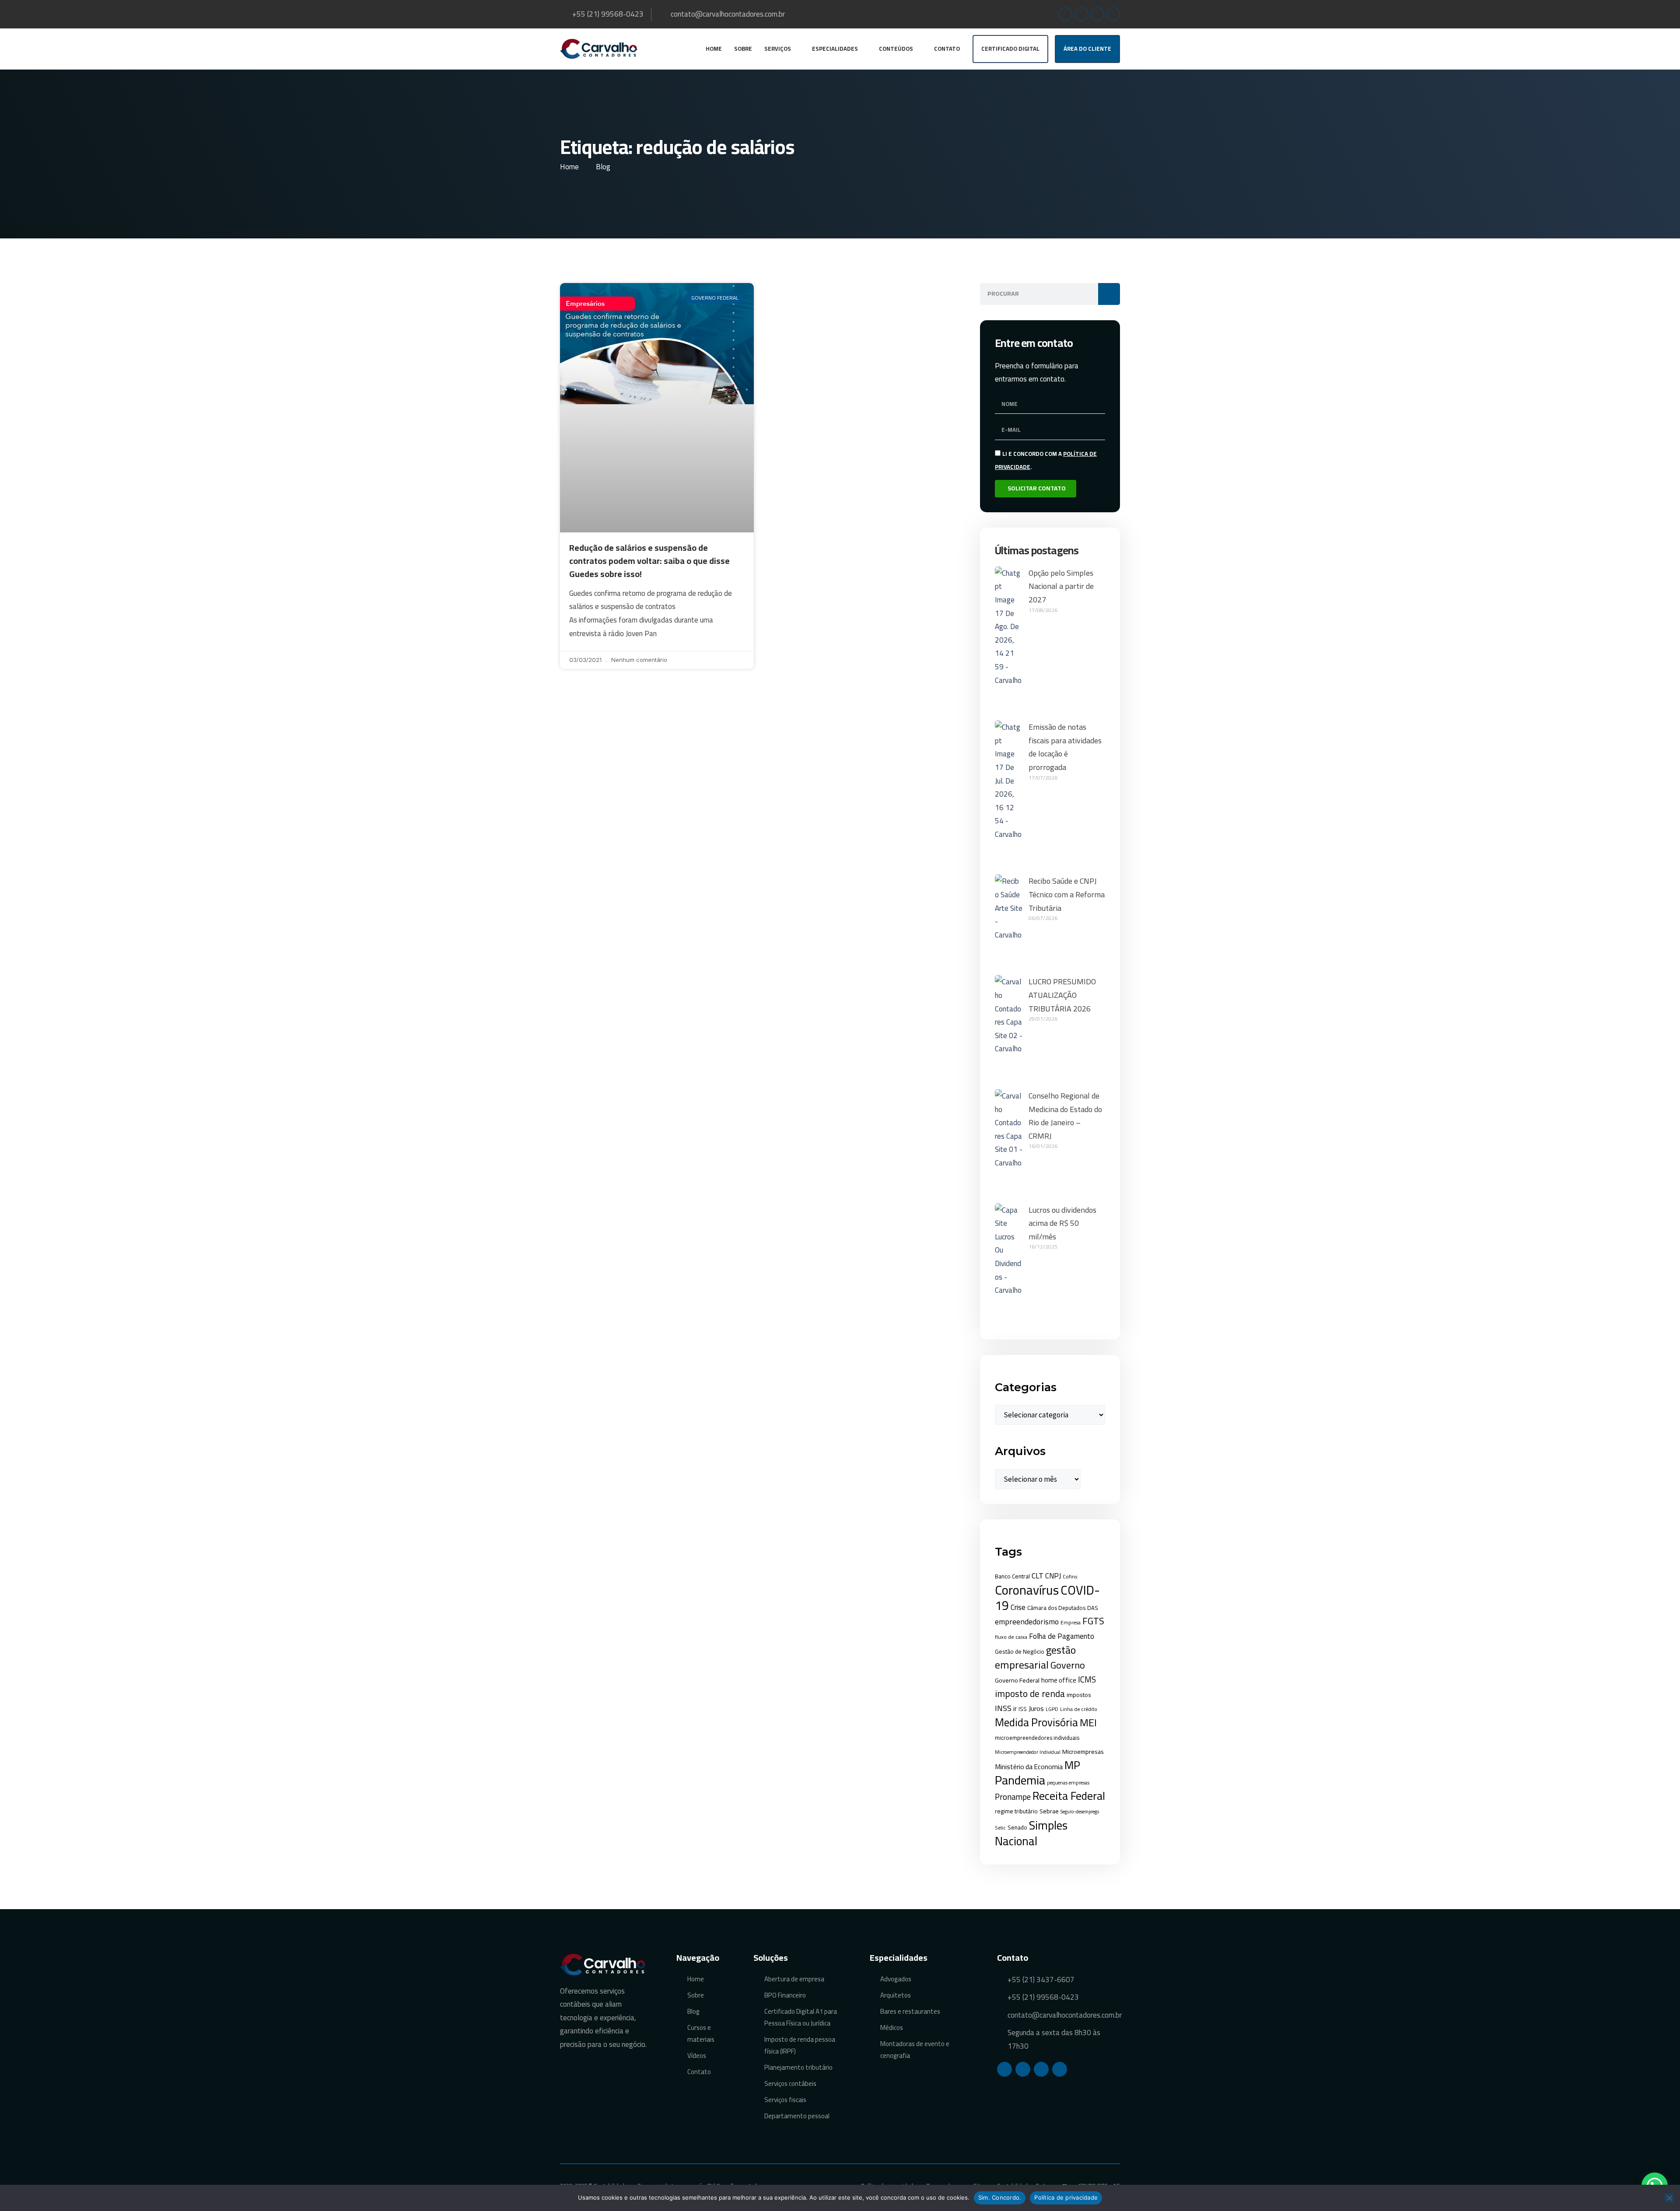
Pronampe (1013, 1797)
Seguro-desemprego (1080, 1812)
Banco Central (1012, 1576)
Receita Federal (1069, 1796)
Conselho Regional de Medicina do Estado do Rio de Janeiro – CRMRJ (1065, 1116)
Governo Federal (1017, 1680)
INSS (1003, 1708)
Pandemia (1020, 1780)
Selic (1000, 1828)
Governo (1068, 1665)
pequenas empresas (1068, 1782)
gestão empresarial (1035, 1657)
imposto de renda (1030, 1693)
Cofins (1070, 1576)
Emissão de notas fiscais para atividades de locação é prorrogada (1065, 747)
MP (1072, 1765)
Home (714, 49)
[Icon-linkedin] (1097, 14)
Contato (947, 49)
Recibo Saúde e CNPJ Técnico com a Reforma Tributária (1067, 894)
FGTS (1093, 1621)
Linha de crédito (1079, 1709)
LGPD (1052, 1709)
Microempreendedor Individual (1028, 1752)
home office (1059, 1680)
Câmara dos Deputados (1056, 1608)
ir (1015, 1709)
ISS (1023, 1709)
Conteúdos (896, 49)
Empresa (1071, 1623)
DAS (1093, 1608)
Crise (1018, 1607)
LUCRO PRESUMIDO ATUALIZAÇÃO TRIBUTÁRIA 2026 (1062, 995)
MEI (1088, 1723)
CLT (1038, 1576)
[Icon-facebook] (1066, 14)
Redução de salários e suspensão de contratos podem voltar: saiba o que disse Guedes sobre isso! (649, 561)
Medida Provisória (1036, 1722)
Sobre (743, 49)
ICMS (1087, 1679)
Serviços (778, 49)
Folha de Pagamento (1062, 1636)
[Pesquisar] (1109, 294)
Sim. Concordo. (1000, 2197)
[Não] (1669, 2198)
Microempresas (1083, 1751)
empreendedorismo (1027, 1622)
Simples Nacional (1031, 1833)
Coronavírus (1027, 1590)
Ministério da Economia (1029, 1767)
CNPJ (1053, 1576)
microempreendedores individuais (1037, 1738)
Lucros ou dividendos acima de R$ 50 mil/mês (1062, 1223)
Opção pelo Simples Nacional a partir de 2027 (1061, 586)
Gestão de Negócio (1020, 1651)
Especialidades (835, 49)
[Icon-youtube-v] (1113, 14)
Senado (1017, 1827)
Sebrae (1049, 1811)
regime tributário (1016, 1811)
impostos (1079, 1695)
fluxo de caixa (1011, 1637)
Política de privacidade (1066, 2197)
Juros (1036, 1708)
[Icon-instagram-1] (1081, 14)
